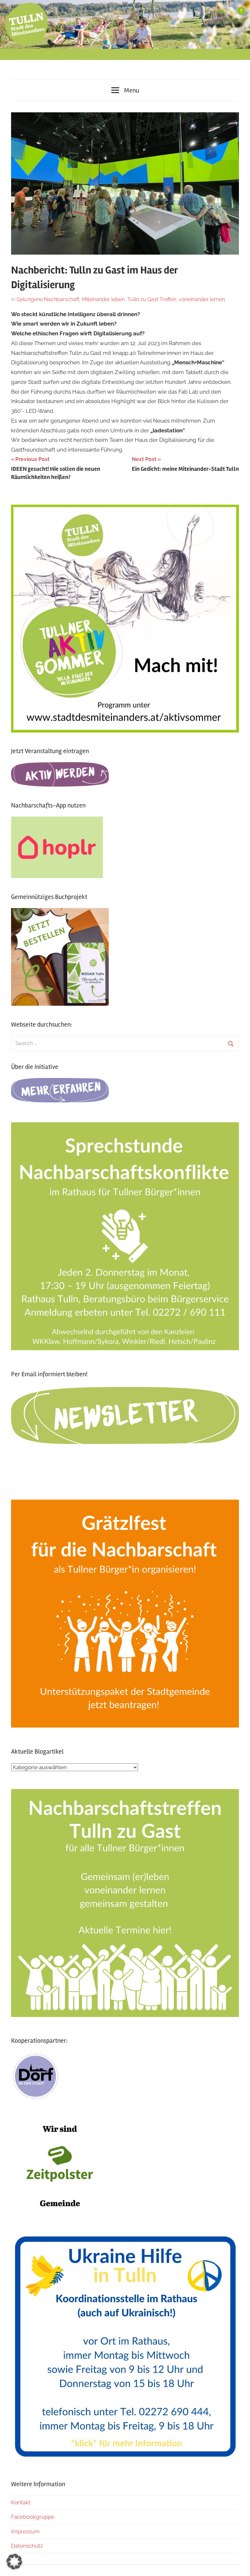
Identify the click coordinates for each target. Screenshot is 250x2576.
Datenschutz (27, 2546)
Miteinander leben (103, 299)
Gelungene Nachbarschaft (48, 299)
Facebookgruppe (33, 2517)
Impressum (25, 2531)
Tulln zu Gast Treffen (152, 299)
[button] (14, 2562)
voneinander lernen (202, 299)
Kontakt (21, 2502)
